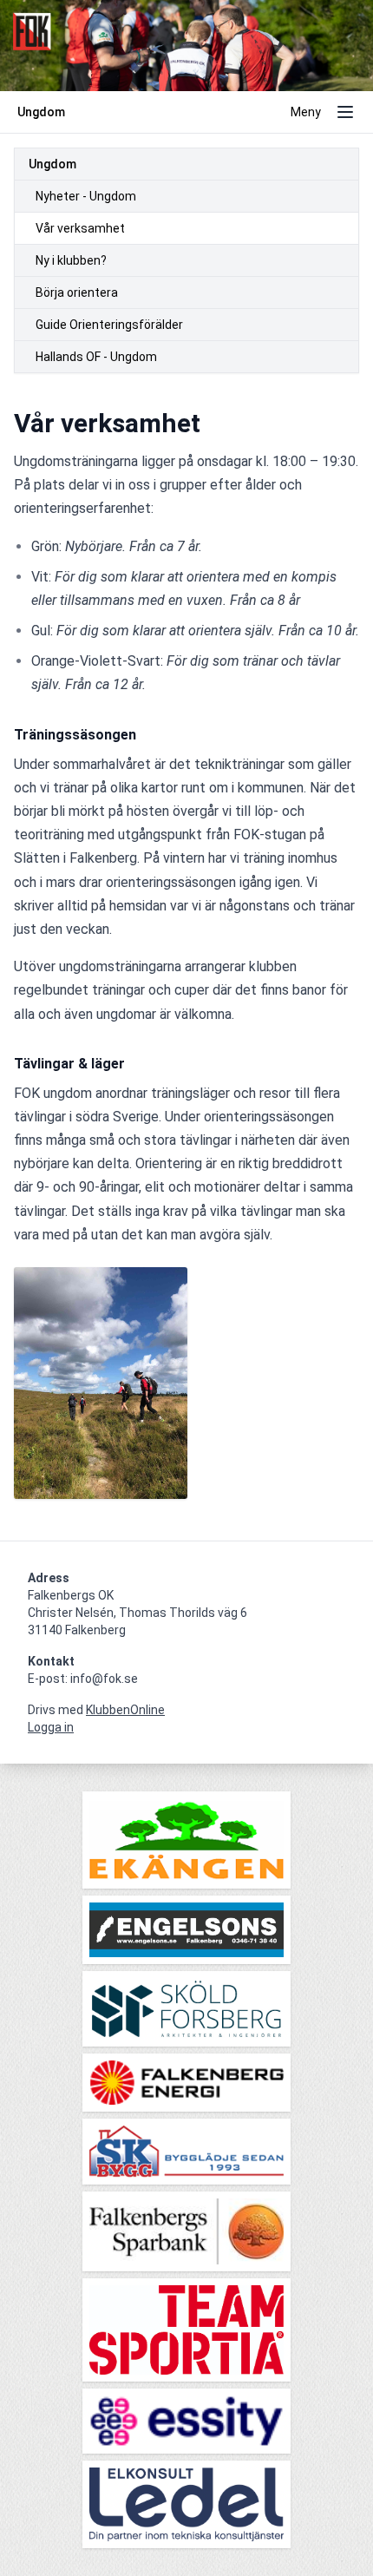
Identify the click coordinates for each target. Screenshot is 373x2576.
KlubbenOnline (125, 1710)
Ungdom (52, 164)
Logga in (51, 1727)
